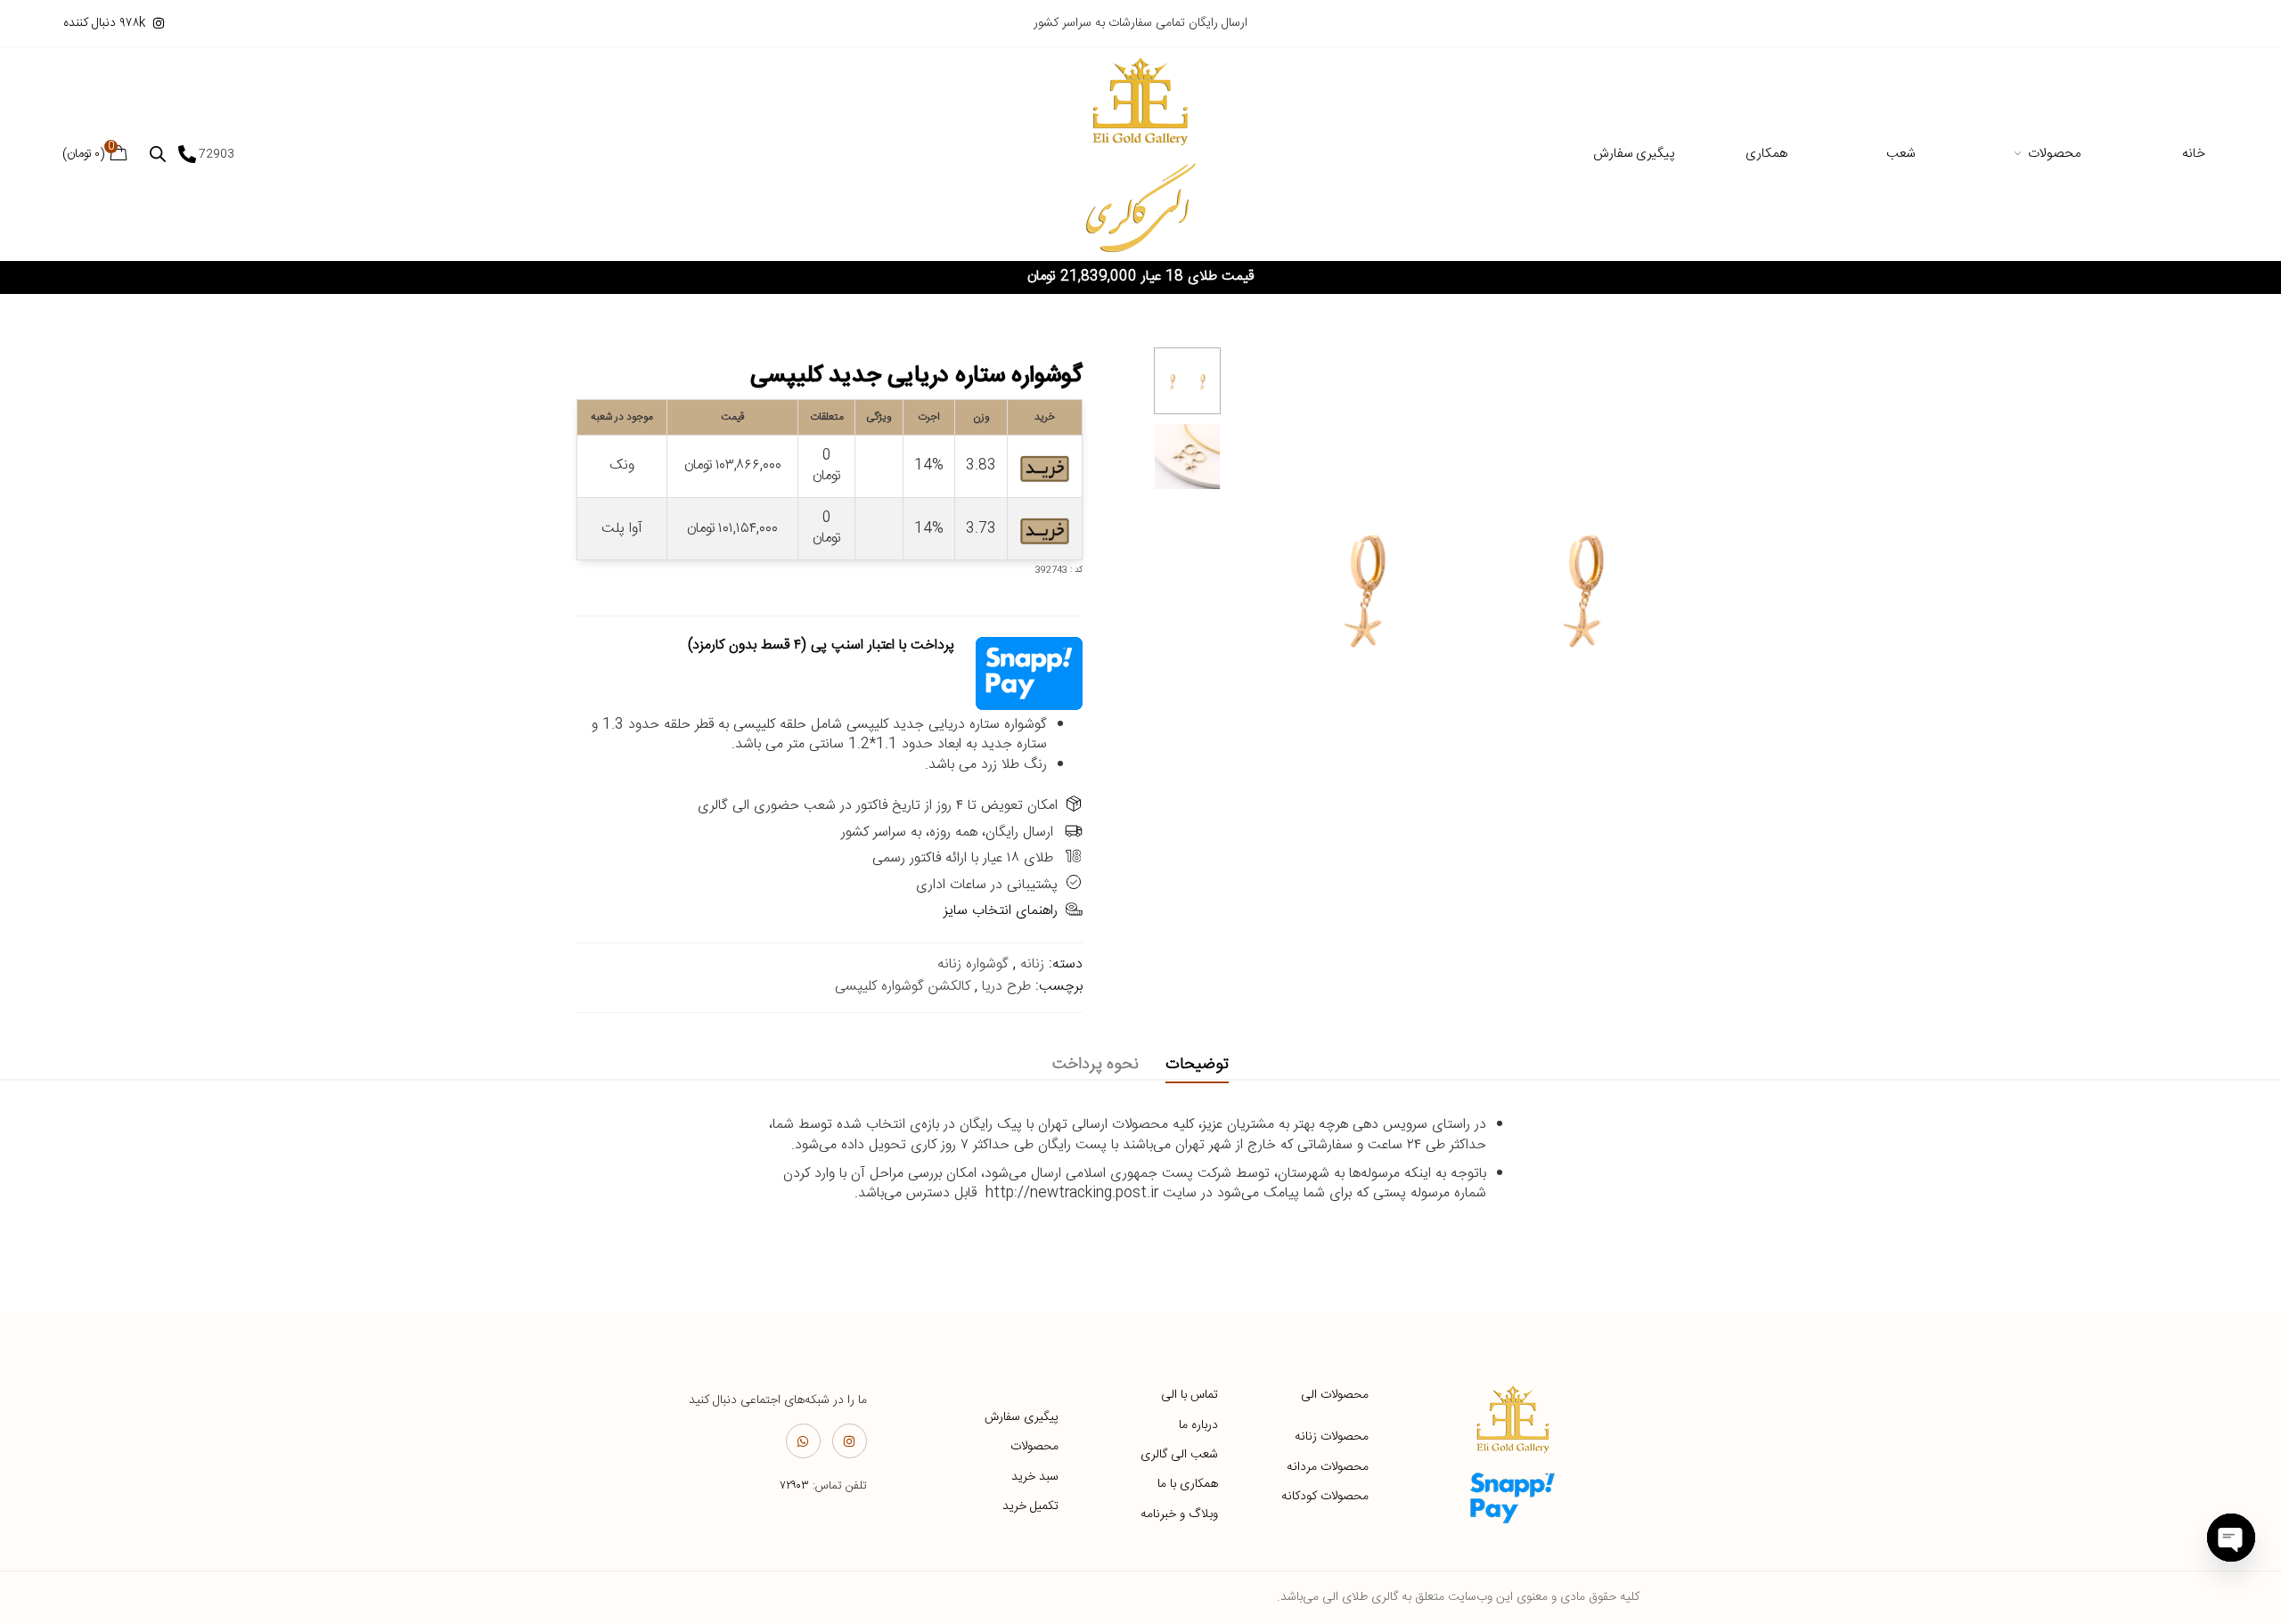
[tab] (1197, 1065)
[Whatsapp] (803, 1441)
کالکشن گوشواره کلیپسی (903, 987)
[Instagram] (850, 1441)
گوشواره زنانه (973, 964)
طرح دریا (1006, 987)
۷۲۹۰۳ (794, 1486)
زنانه (1032, 964)
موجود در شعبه (622, 417)
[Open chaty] (2231, 1538)
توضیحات (1197, 1065)
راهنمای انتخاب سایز (1001, 911)
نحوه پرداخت (1096, 1065)
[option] (1187, 381)
